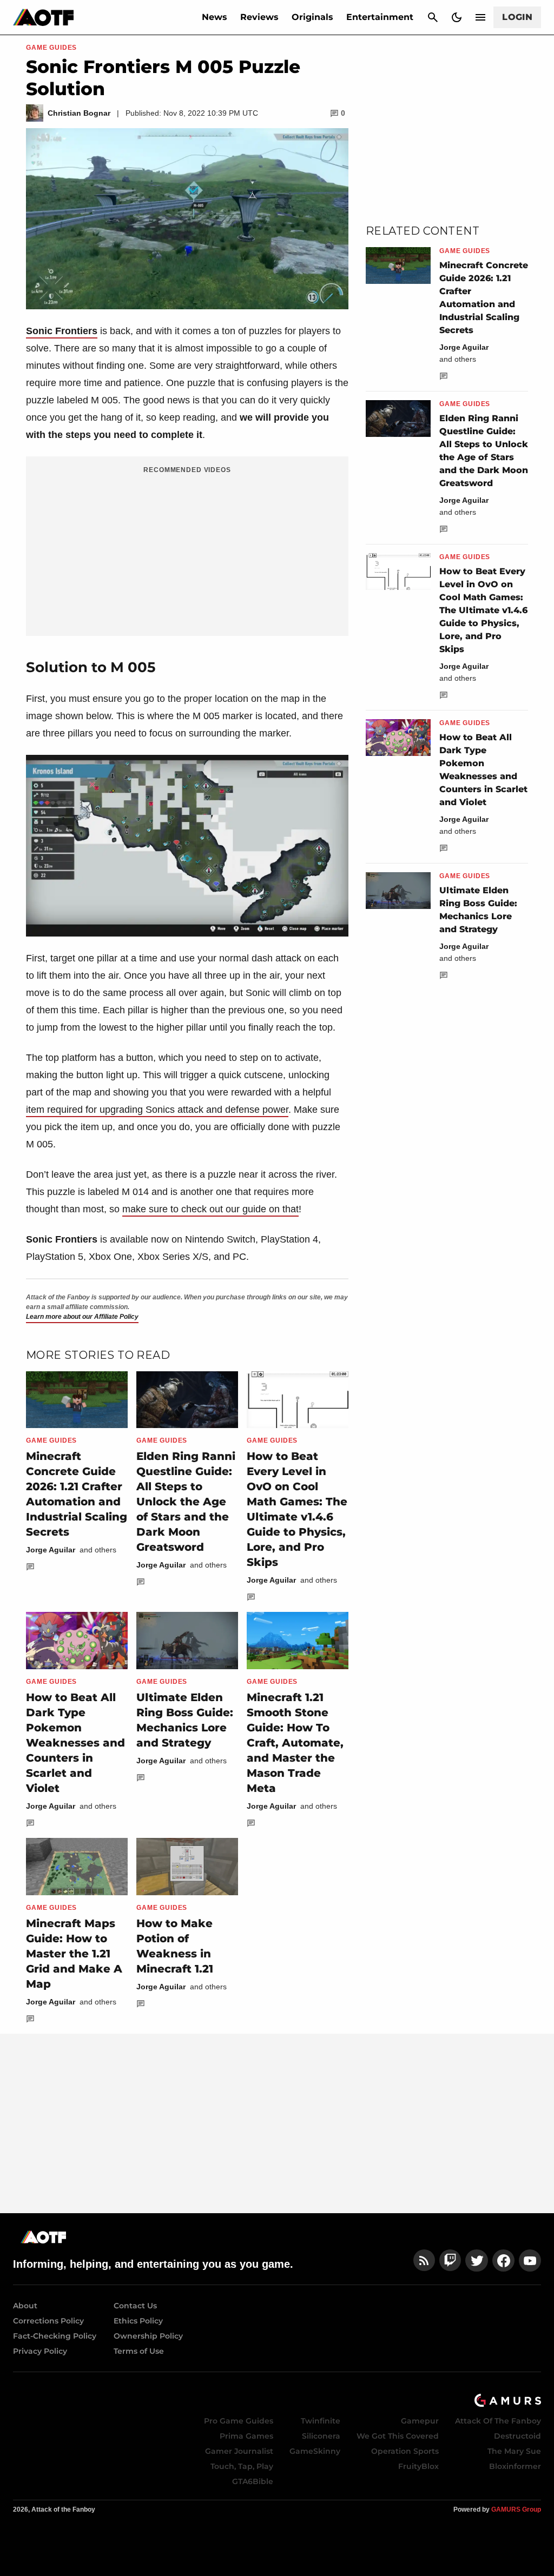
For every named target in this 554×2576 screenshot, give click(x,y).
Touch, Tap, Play (242, 2466)
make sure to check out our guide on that (210, 1209)
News (215, 17)
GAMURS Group (516, 2509)
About (25, 2306)
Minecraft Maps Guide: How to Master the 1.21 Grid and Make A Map (74, 1954)
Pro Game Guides (239, 2421)
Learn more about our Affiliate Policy (82, 1317)
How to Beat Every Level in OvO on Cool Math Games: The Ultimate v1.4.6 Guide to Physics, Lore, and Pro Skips (483, 610)
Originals (312, 17)
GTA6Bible (253, 2481)
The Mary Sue (514, 2451)
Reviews (259, 17)
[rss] (424, 2260)
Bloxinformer (515, 2466)
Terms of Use (139, 2351)
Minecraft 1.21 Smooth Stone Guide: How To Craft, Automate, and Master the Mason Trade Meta (295, 1743)
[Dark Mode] (457, 17)
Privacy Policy (40, 2351)
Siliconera (321, 2436)
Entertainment (380, 17)
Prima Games (246, 2436)
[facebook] (503, 2260)
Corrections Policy (48, 2321)
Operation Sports (405, 2451)
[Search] (433, 17)
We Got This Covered (398, 2436)
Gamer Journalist (239, 2451)
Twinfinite (321, 2421)
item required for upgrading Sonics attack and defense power (157, 1110)
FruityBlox (418, 2466)
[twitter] (477, 2260)
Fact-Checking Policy (55, 2336)
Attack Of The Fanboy (498, 2421)
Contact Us (135, 2306)
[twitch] (450, 2260)
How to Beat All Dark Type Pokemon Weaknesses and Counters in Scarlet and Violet (75, 1743)
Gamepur (420, 2421)
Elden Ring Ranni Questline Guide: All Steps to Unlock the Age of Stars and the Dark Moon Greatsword (186, 1502)
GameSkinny (315, 2451)
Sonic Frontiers (62, 331)
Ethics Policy (138, 2321)
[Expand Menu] (480, 17)
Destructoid (517, 2436)
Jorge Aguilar (51, 1550)
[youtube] (530, 2260)
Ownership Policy (148, 2336)
